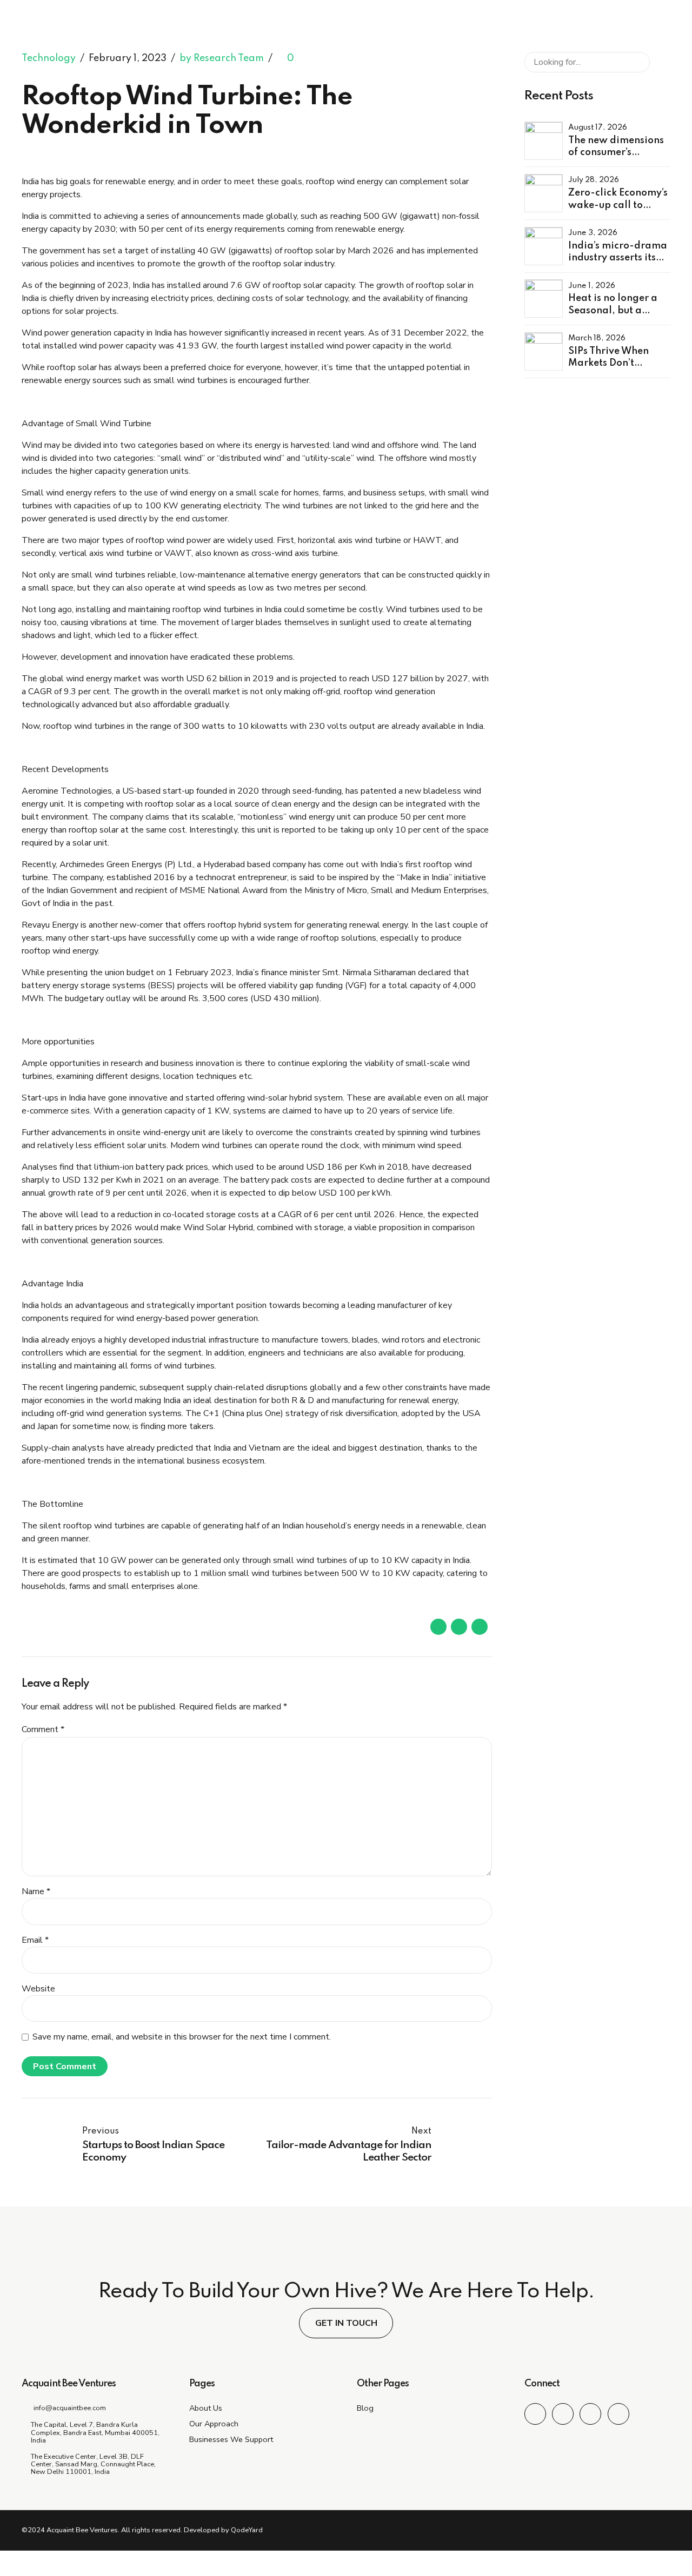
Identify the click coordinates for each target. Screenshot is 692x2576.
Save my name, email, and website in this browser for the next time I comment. (182, 2037)
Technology (49, 58)
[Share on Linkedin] (480, 1627)
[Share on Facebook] (438, 1627)
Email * (35, 1940)
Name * (36, 1891)
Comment (43, 1729)
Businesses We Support (231, 2439)
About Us (206, 2408)
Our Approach (214, 2424)
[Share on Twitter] (459, 1627)
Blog (365, 2408)
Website (38, 1989)
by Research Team (222, 58)
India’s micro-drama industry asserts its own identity (618, 258)
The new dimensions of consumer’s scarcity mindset (616, 153)
